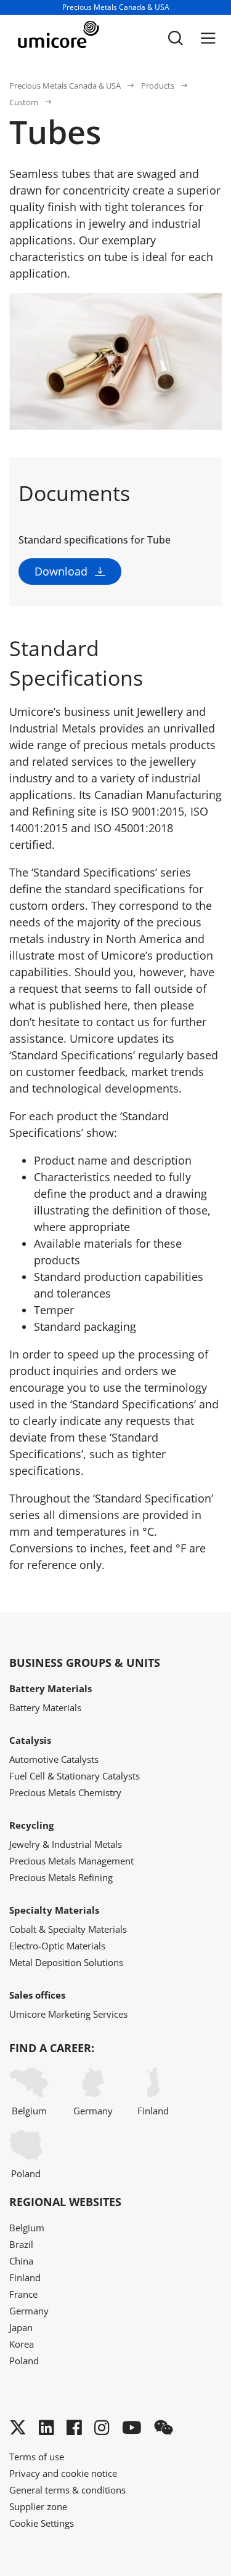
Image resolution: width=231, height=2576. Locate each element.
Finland (153, 2111)
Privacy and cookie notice (63, 2473)
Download (61, 571)
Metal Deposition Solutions (66, 1962)
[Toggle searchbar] (176, 38)
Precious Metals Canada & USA (65, 86)
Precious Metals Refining (61, 1877)
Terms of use (37, 2457)
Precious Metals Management (71, 1861)
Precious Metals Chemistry (65, 1792)
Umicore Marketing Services (68, 2014)
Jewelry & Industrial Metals (66, 1844)
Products (158, 86)
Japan (21, 2327)
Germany (93, 2111)
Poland (26, 2173)
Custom (24, 102)
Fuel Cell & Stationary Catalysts (75, 1776)
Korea (22, 2344)
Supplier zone (38, 2506)
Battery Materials (45, 1707)
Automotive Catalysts (54, 1759)
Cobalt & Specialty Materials (68, 1929)
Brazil (21, 2244)
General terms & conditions (67, 2490)
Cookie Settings (42, 2523)
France (23, 2294)
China (21, 2261)
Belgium (29, 2111)
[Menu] (208, 38)
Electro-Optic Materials (57, 1946)
